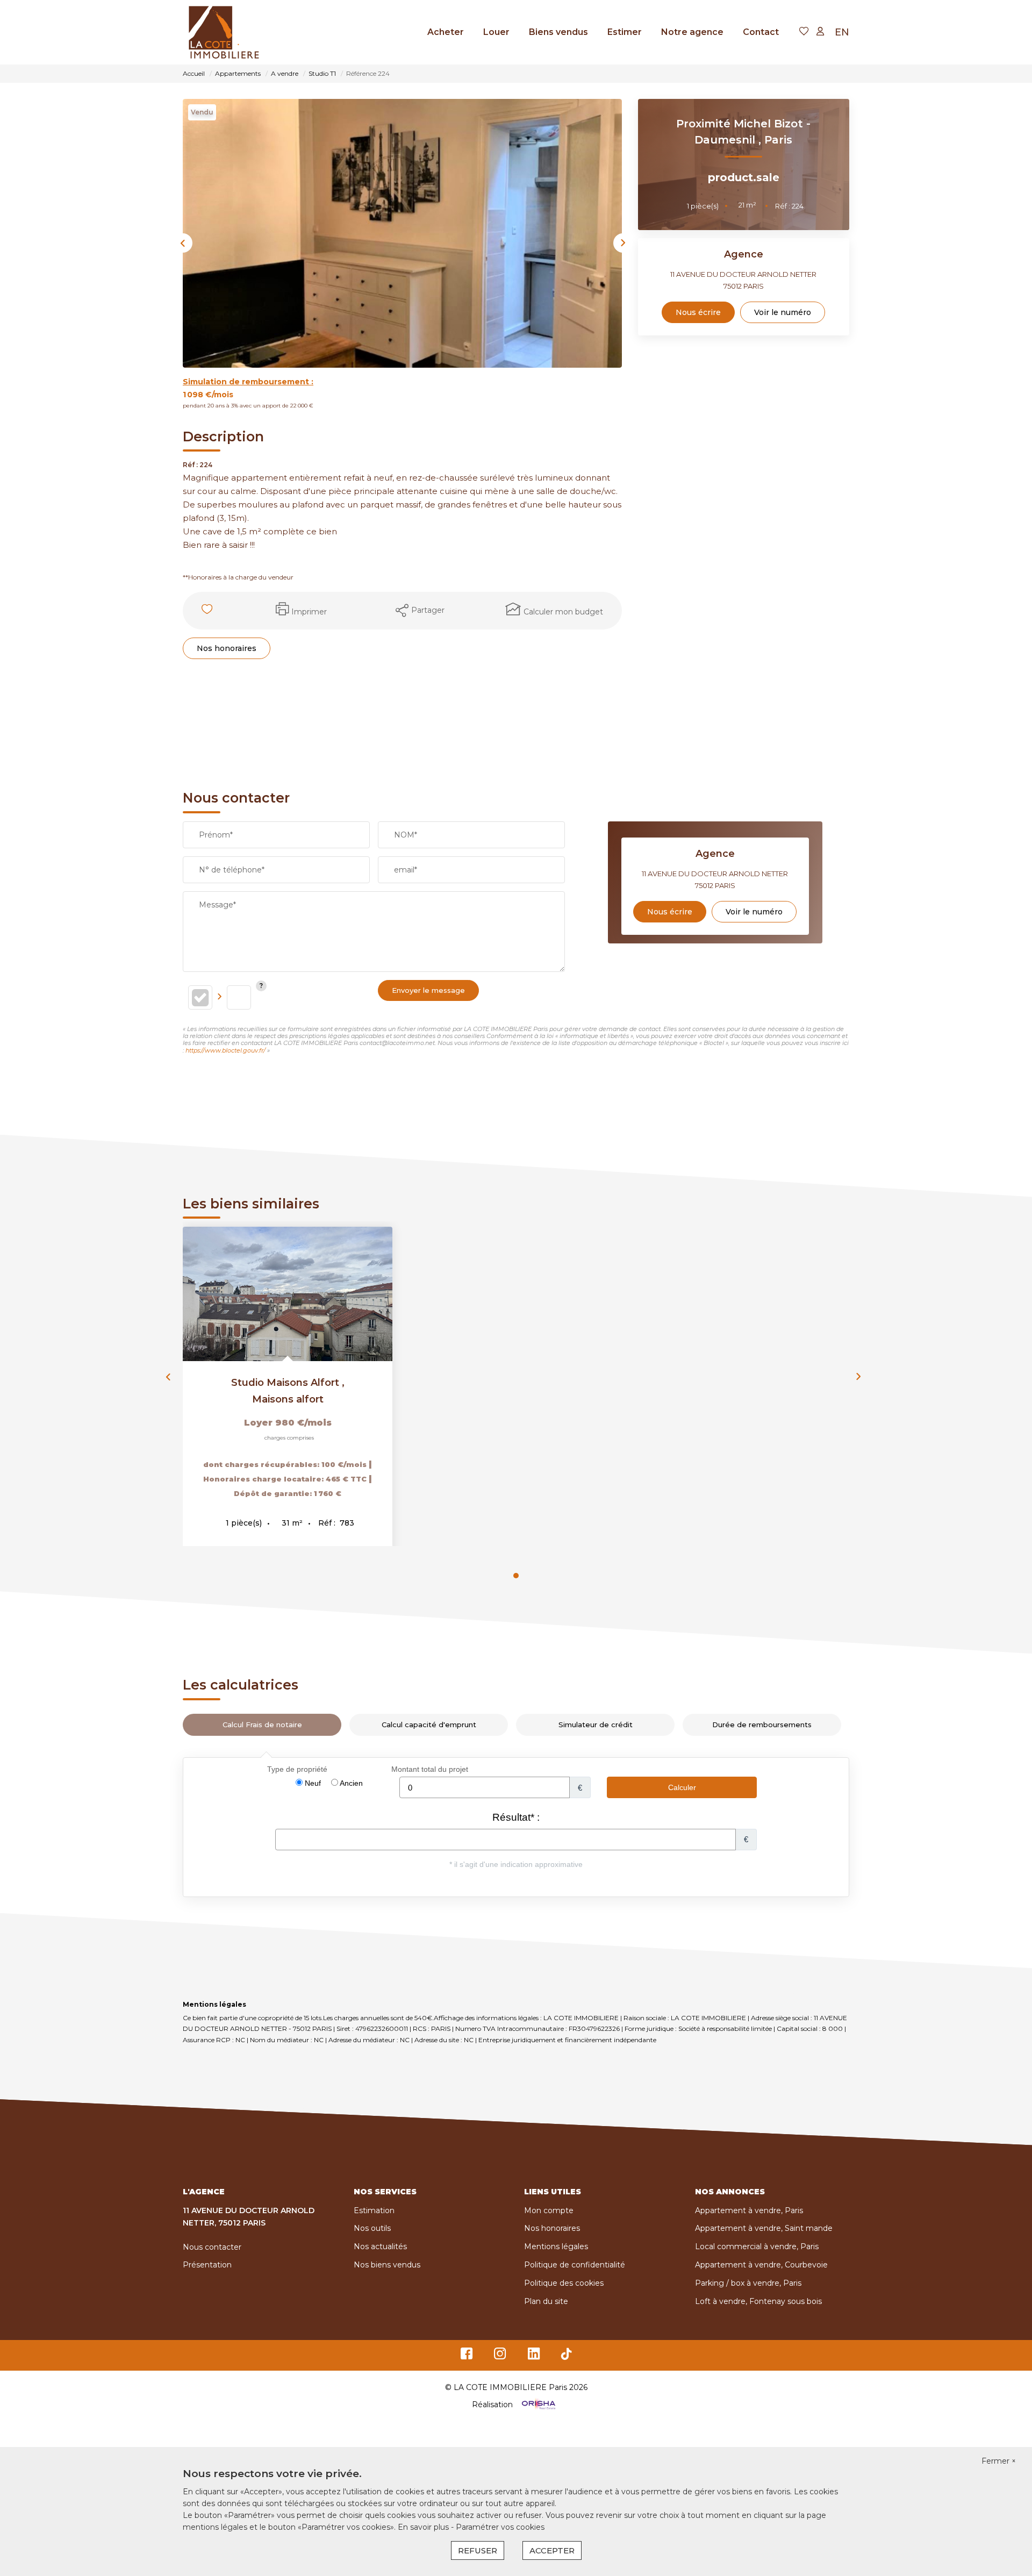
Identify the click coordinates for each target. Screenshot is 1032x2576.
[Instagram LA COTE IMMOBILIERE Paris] (500, 2356)
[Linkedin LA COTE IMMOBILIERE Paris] (534, 2356)
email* (406, 870)
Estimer (625, 32)
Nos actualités (380, 2246)
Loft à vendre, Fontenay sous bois (758, 2301)
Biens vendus (558, 32)
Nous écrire (698, 312)
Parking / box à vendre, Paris (748, 2283)
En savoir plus (424, 2527)
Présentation (207, 2265)
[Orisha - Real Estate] (537, 2405)
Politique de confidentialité (575, 2265)
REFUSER (478, 2550)
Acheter (446, 32)
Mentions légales (556, 2246)
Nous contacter (212, 2247)
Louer (496, 32)
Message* (217, 905)
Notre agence (692, 32)
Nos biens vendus (387, 2265)
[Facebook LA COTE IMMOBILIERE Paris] (467, 2356)
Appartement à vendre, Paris (749, 2210)
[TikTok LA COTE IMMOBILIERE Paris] (567, 2356)
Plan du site (546, 2301)
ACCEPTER (552, 2550)
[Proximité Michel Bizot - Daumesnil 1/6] (402, 233)
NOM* (406, 835)
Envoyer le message (428, 990)
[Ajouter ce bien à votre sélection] (208, 611)
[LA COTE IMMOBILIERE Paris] (224, 32)
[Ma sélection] (804, 32)
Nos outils (372, 2228)
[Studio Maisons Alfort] (288, 1294)
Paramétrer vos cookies (500, 2527)
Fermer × (999, 2461)
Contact (761, 32)
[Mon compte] (820, 32)
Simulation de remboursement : (248, 382)
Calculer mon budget (563, 612)
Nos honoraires (227, 648)
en (842, 32)
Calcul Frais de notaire (262, 1725)
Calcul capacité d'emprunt (429, 1725)
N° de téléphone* (232, 870)
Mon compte (549, 2210)
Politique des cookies (564, 2283)
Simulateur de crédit (596, 1725)
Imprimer (309, 612)
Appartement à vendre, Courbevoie (761, 2265)
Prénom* (216, 835)
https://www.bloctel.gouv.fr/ (225, 1050)
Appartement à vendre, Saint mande (764, 2228)
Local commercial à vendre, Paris (757, 2246)
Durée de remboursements (762, 1725)
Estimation (374, 2210)
